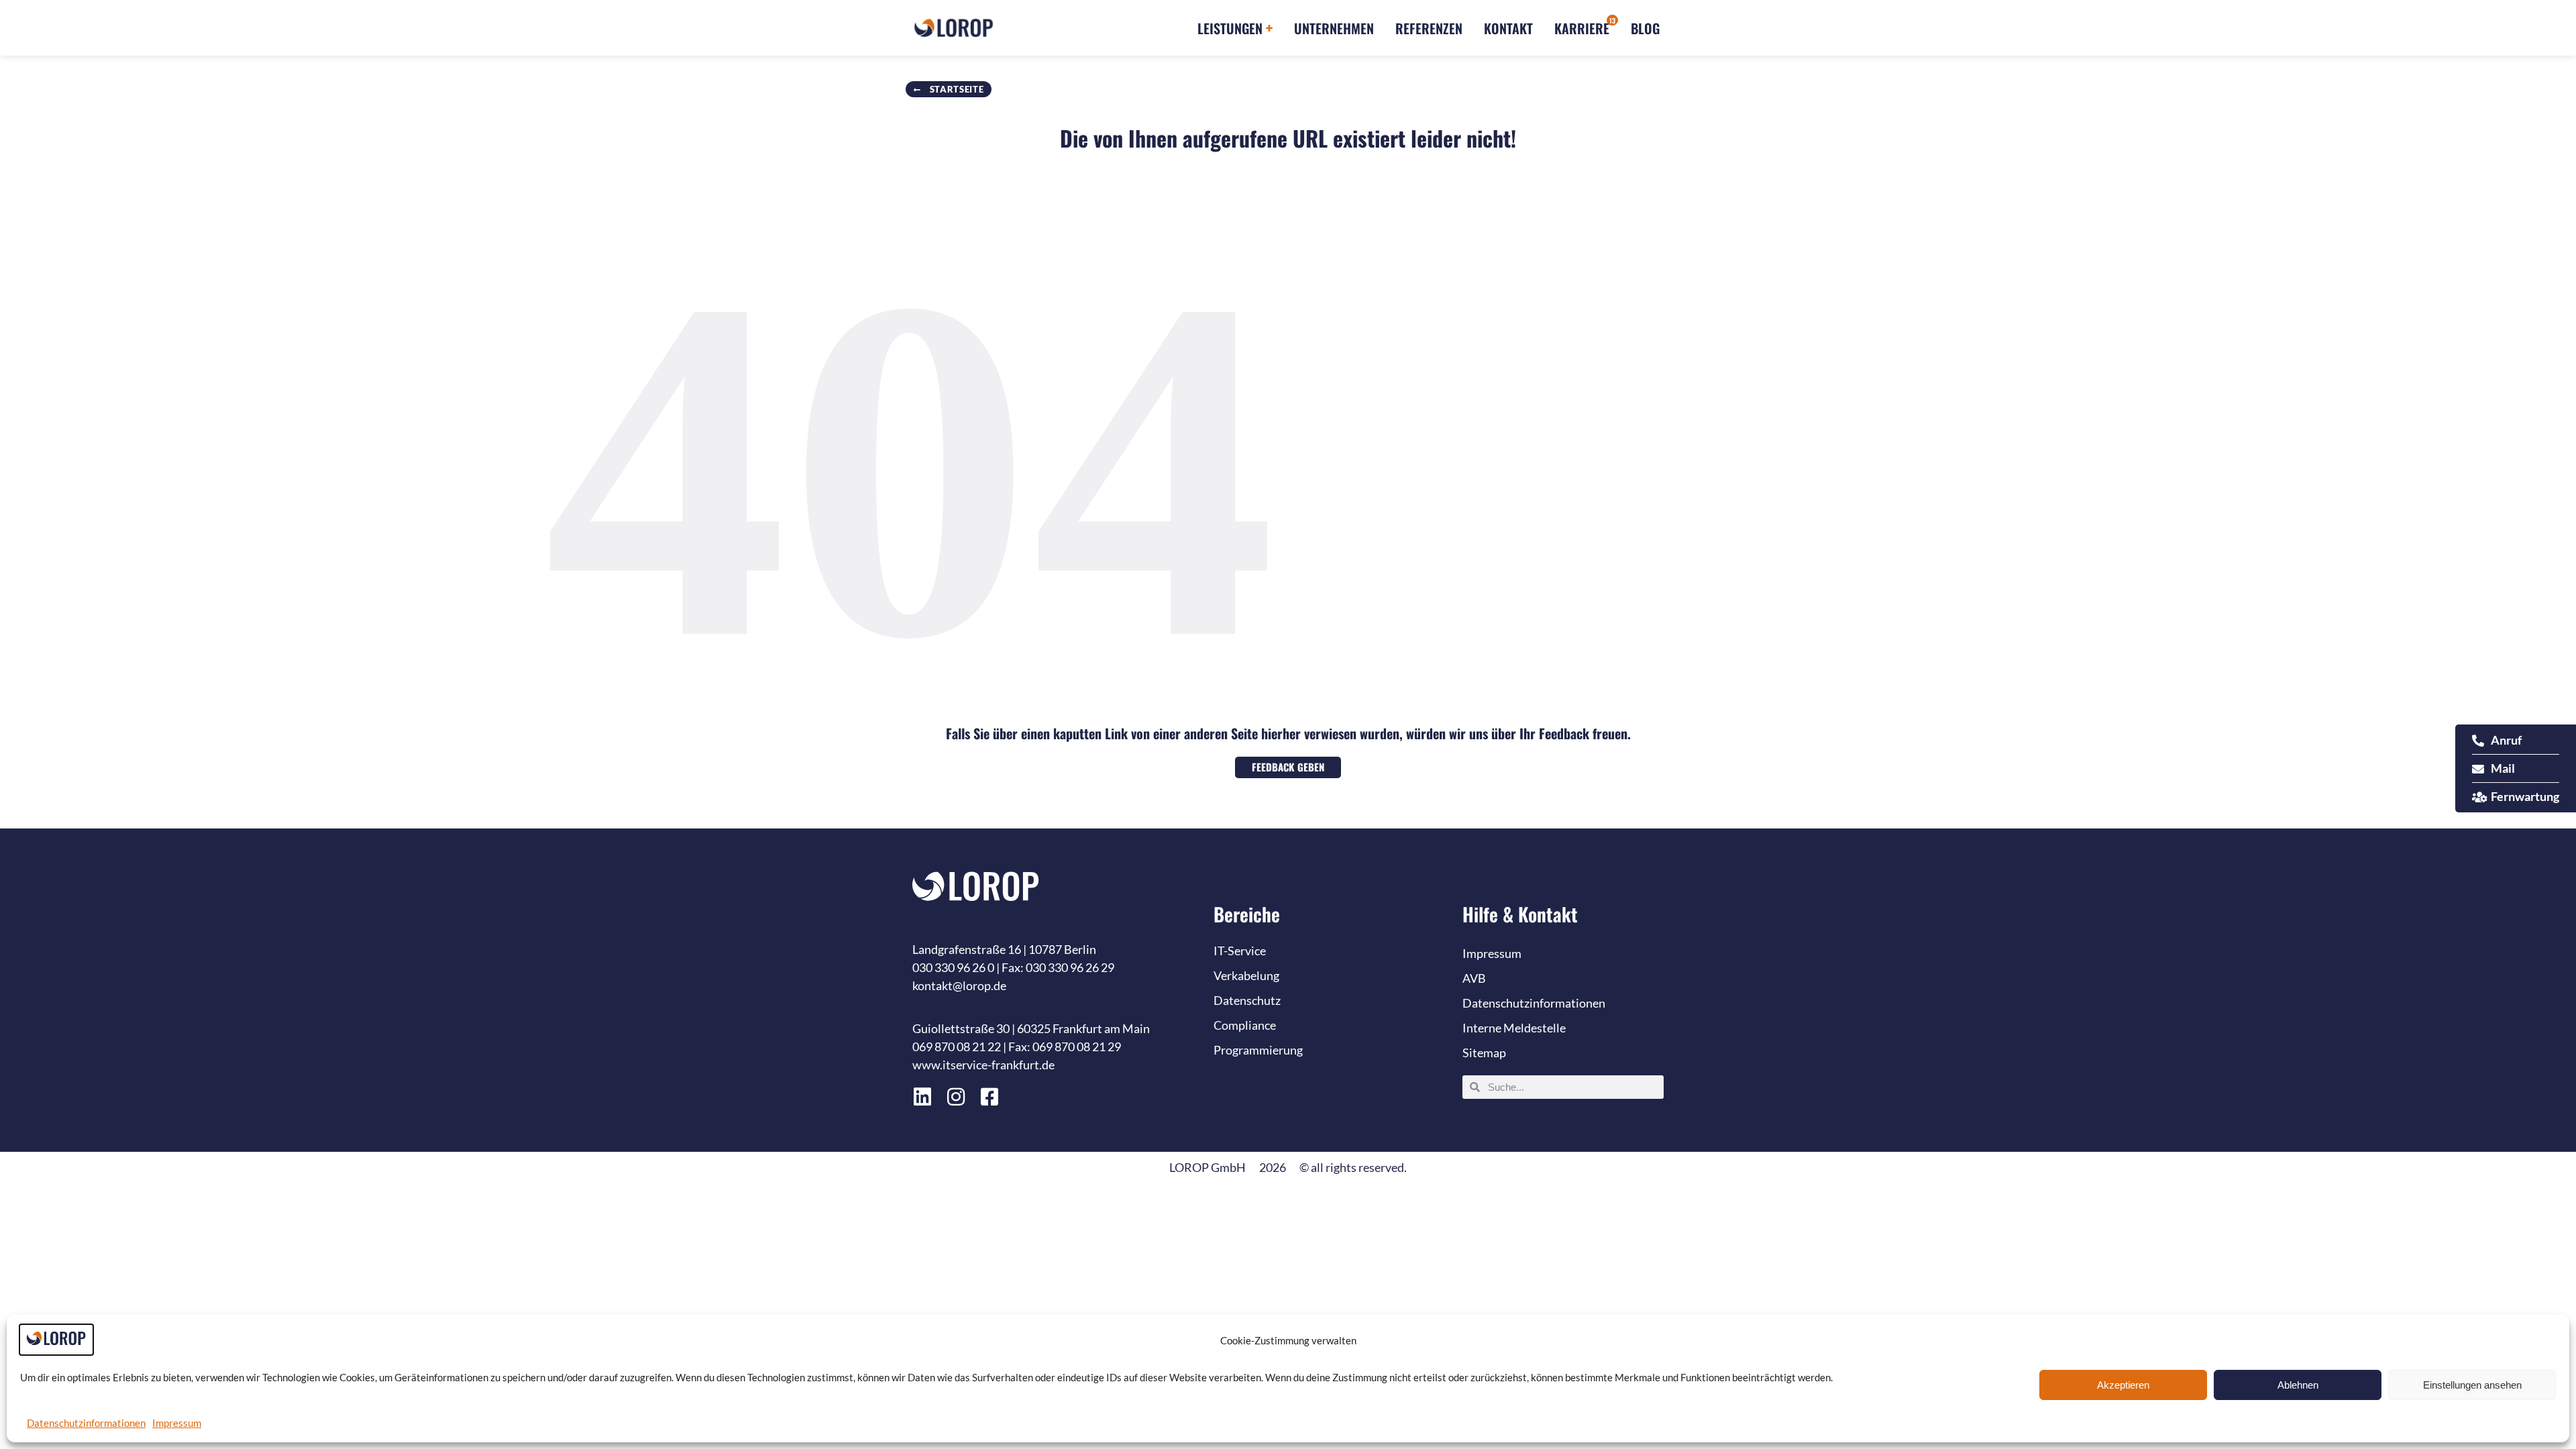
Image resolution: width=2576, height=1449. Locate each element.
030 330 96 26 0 (953, 967)
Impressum (177, 1423)
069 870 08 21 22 (957, 1046)
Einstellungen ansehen (2472, 1385)
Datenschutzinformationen (86, 1423)
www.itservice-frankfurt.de (983, 1065)
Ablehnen (2298, 1385)
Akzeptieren (2123, 1385)
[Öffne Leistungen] (1269, 28)
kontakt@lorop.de (959, 985)
